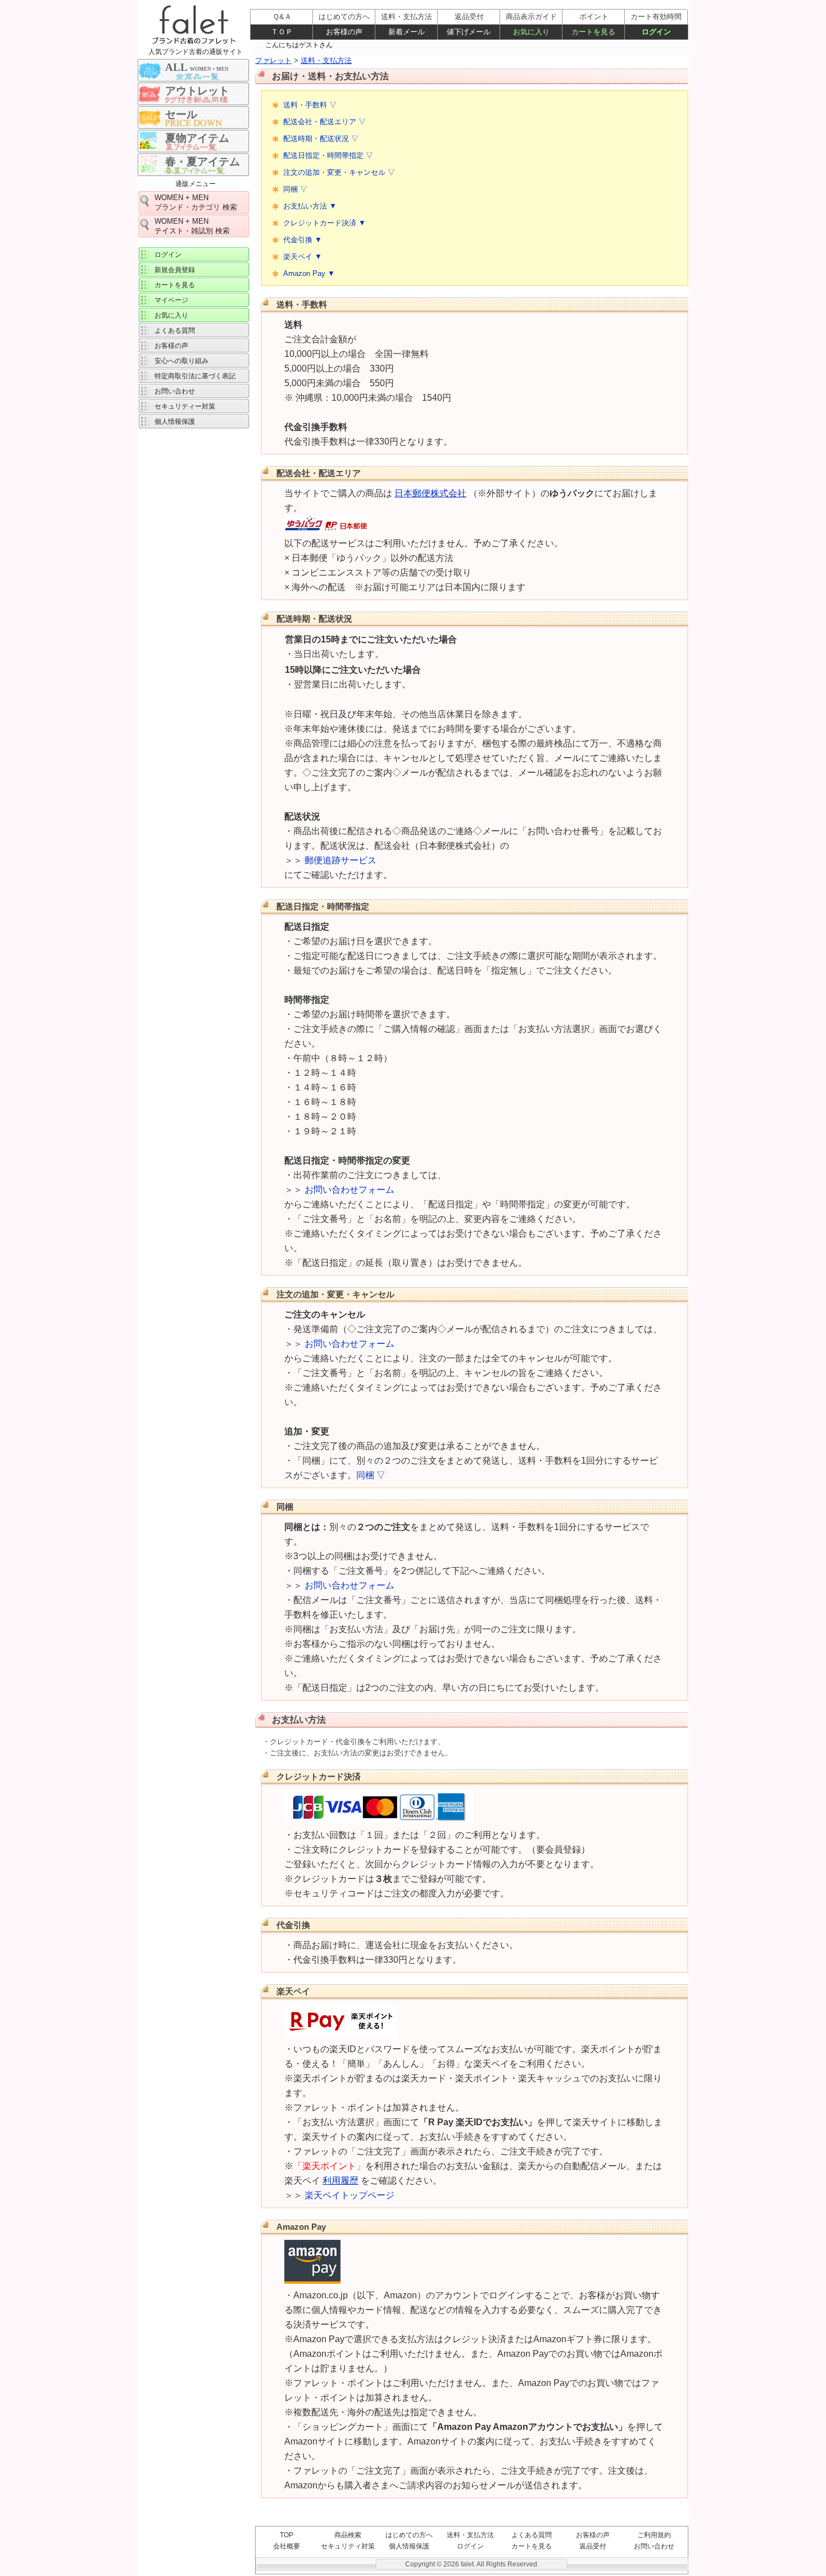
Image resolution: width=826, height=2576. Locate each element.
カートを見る (532, 2546)
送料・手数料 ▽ (310, 105)
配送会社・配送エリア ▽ (324, 122)
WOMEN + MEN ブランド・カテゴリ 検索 (196, 202)
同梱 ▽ (295, 189)
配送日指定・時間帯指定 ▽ (328, 155)
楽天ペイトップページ (350, 2195)
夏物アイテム (197, 138)
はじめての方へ (409, 2535)
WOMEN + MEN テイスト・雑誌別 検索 (192, 226)
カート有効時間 (656, 17)
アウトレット (197, 91)
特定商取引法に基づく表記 (195, 376)
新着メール (407, 32)
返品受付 (593, 2546)
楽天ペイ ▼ (303, 257)
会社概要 (287, 2546)
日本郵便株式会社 (430, 493)
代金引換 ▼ (303, 240)
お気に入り (171, 315)
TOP (287, 2535)
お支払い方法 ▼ (310, 206)
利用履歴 (341, 2181)
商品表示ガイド (531, 17)
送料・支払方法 (470, 2535)
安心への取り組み (181, 361)
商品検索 (348, 2535)
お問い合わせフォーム (350, 1190)
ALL (197, 67)
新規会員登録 (175, 270)
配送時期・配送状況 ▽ (321, 139)
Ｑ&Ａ (282, 17)
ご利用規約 (654, 2535)
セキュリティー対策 (185, 406)
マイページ (171, 300)
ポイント (594, 17)
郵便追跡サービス (341, 860)
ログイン (470, 2546)
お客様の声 (593, 2535)
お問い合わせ (654, 2546)
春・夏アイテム (203, 162)
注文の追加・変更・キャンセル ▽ (339, 172)
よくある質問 (532, 2535)
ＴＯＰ (282, 32)
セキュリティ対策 (348, 2546)
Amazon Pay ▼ (309, 273)
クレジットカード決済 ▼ (324, 223)
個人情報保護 (409, 2546)
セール (181, 114)
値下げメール (469, 32)
